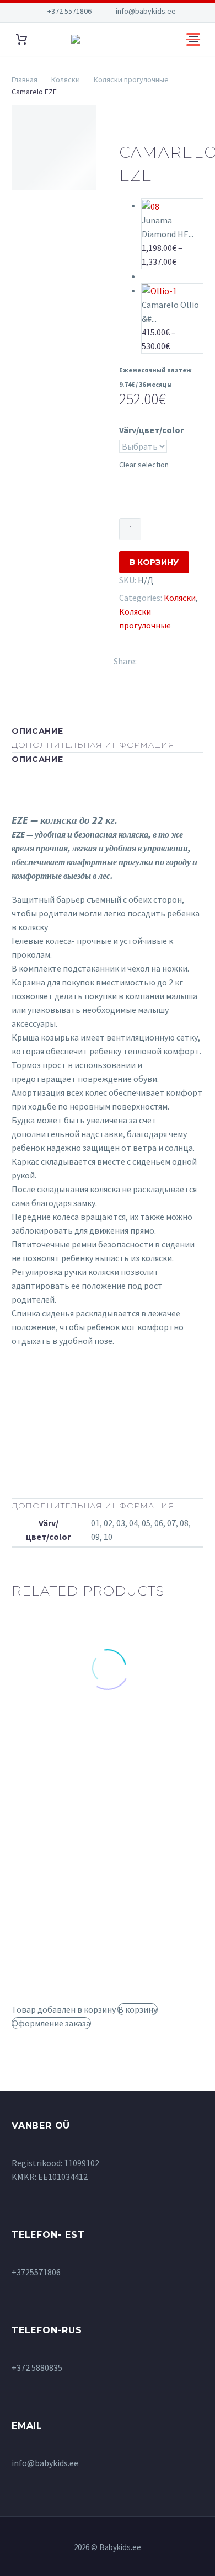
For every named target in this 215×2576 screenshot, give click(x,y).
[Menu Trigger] (193, 39)
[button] (162, 1761)
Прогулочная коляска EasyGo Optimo (51, 1926)
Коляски (66, 79)
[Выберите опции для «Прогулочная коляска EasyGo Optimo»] (54, 1975)
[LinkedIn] (121, 673)
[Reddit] (137, 673)
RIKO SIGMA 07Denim (155, 1888)
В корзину (154, 562)
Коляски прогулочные (131, 79)
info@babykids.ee (146, 11)
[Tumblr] (193, 659)
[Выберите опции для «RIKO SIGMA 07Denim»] (161, 1927)
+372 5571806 (69, 11)
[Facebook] (146, 659)
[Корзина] (21, 39)
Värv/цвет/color (151, 430)
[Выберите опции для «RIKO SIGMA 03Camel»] (54, 1751)
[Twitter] (162, 659)
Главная (25, 79)
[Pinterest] (178, 659)
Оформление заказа (51, 2023)
